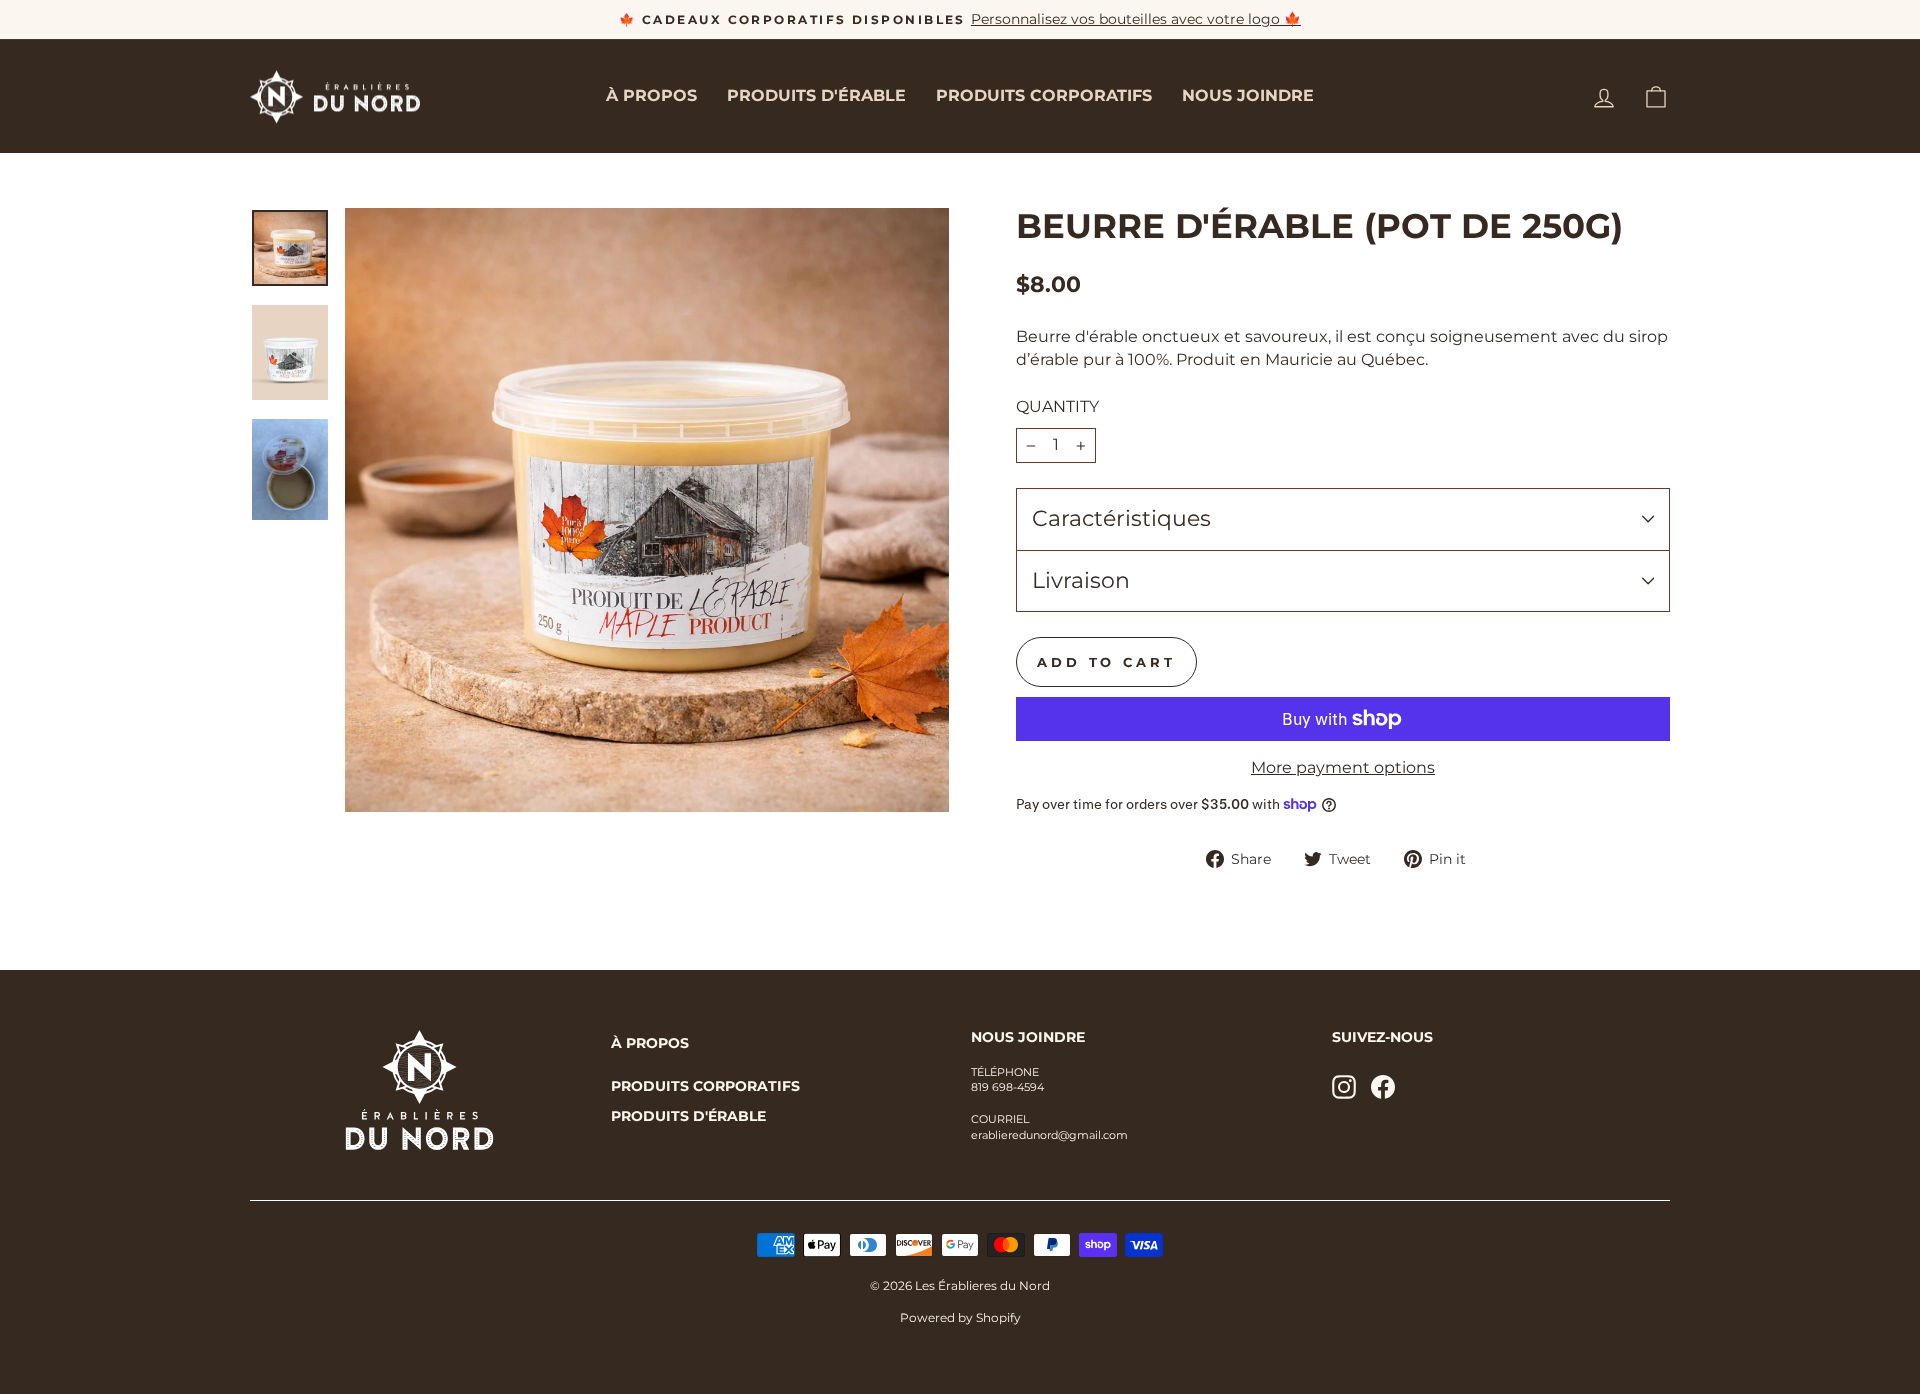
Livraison (1081, 580)
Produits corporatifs (1044, 95)
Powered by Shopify (960, 1317)
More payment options (1343, 767)
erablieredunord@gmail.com (1049, 1135)
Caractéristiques (1121, 518)
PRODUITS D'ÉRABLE (688, 1116)
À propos (651, 95)
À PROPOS (650, 1043)
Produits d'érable (816, 95)
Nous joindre (1248, 95)
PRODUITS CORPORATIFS (705, 1086)
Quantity (1057, 406)
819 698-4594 (1007, 1087)
